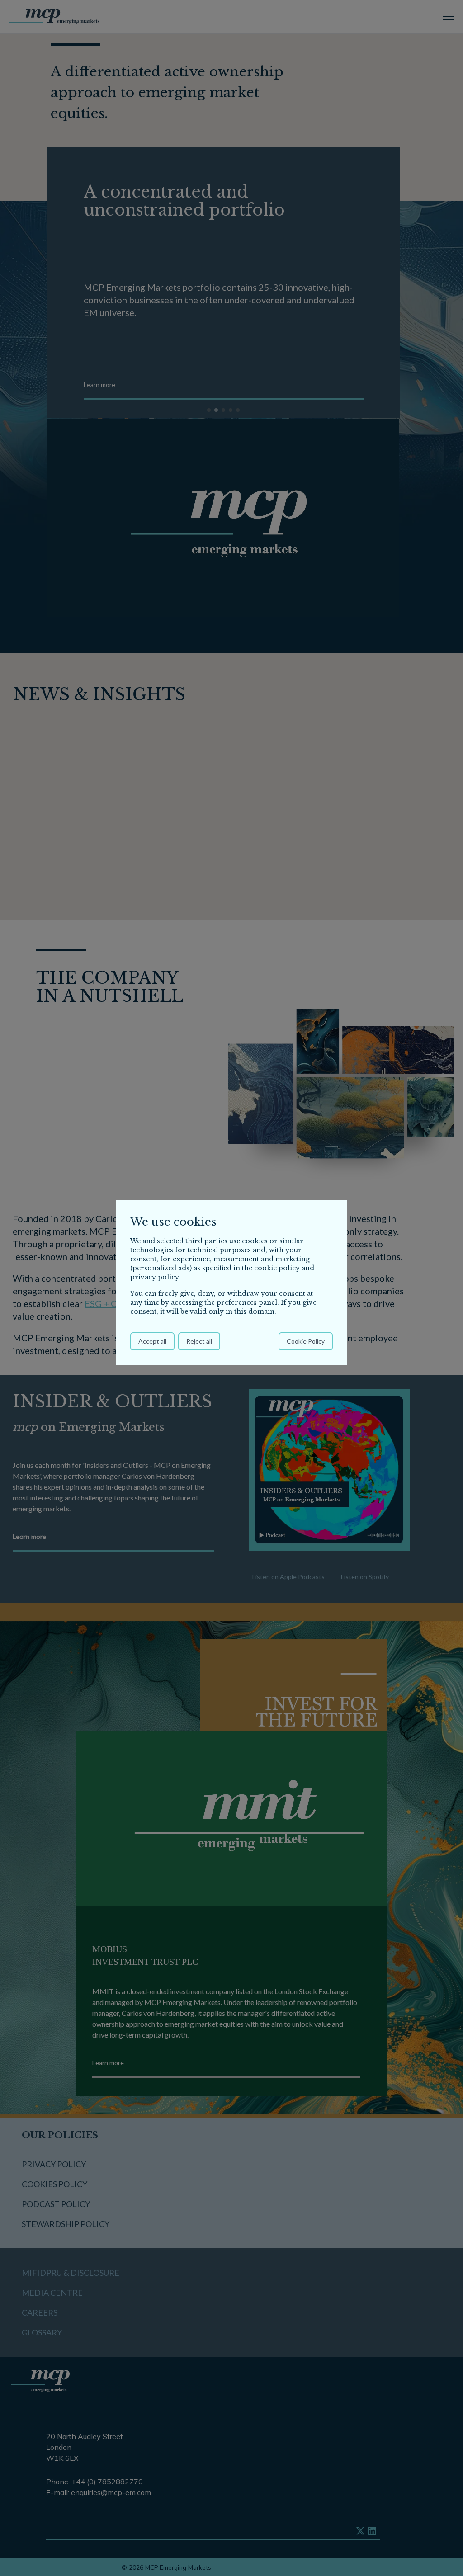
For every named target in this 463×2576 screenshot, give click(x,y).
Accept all (152, 1341)
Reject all (199, 1341)
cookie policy (277, 1268)
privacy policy (154, 1277)
